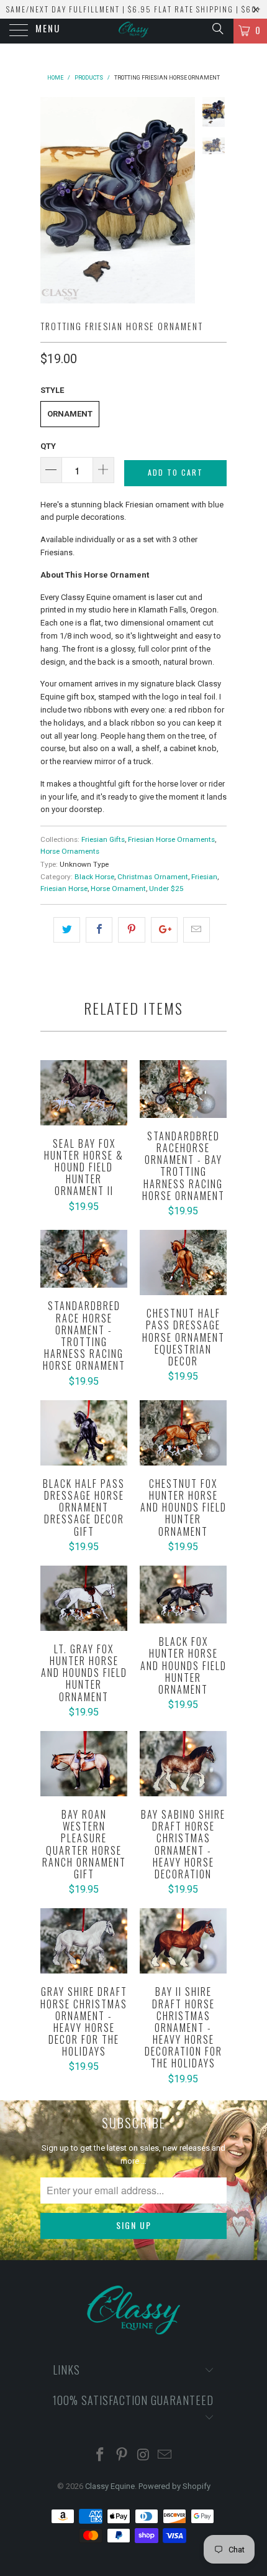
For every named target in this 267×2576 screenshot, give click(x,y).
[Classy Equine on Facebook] (101, 2456)
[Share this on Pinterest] (131, 930)
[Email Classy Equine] (165, 2456)
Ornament (70, 414)
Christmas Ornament (153, 877)
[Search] (217, 29)
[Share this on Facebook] (99, 930)
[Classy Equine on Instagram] (144, 2456)
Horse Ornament (118, 889)
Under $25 (166, 889)
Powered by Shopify (174, 2486)
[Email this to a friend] (197, 930)
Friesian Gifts (103, 839)
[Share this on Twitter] (67, 930)
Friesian (204, 877)
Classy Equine (110, 2486)
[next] (183, 200)
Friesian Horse (64, 889)
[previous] (52, 200)
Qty (48, 446)
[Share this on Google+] (164, 930)
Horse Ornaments (70, 851)
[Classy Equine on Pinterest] (122, 2456)
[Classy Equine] (134, 31)
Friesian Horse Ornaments (171, 839)
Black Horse (94, 877)
